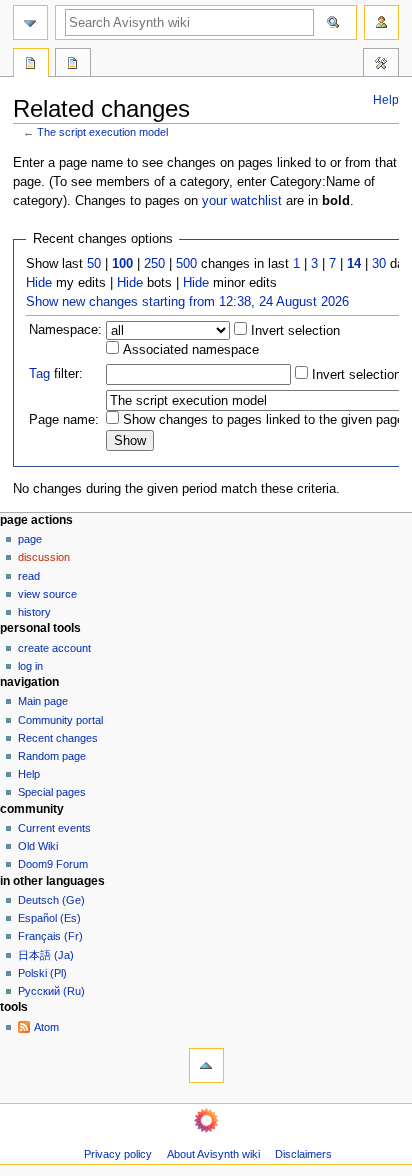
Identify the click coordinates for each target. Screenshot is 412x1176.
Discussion (44, 557)
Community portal (60, 720)
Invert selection (293, 331)
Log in (30, 666)
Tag (39, 374)
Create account (54, 648)
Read (29, 576)
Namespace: (65, 330)
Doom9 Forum (53, 864)
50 (94, 264)
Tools (381, 65)
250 (154, 264)
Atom (46, 1027)
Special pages (52, 792)
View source (47, 594)
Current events (54, 828)
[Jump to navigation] (30, 22)
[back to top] (206, 1065)
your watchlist (242, 201)
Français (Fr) (50, 936)
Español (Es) (49, 918)
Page (30, 539)
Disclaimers (303, 1154)
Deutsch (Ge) (51, 900)
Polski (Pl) (42, 973)
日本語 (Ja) (46, 955)
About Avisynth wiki (213, 1154)
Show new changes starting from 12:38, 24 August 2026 (187, 302)
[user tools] (381, 22)
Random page (52, 756)
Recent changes (58, 738)
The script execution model (102, 132)
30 (379, 264)
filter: (56, 374)
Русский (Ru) (51, 991)
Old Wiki (38, 846)
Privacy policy (118, 1154)
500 (186, 264)
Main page (43, 701)
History (34, 612)
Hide (39, 283)
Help (386, 100)
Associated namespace (189, 350)
